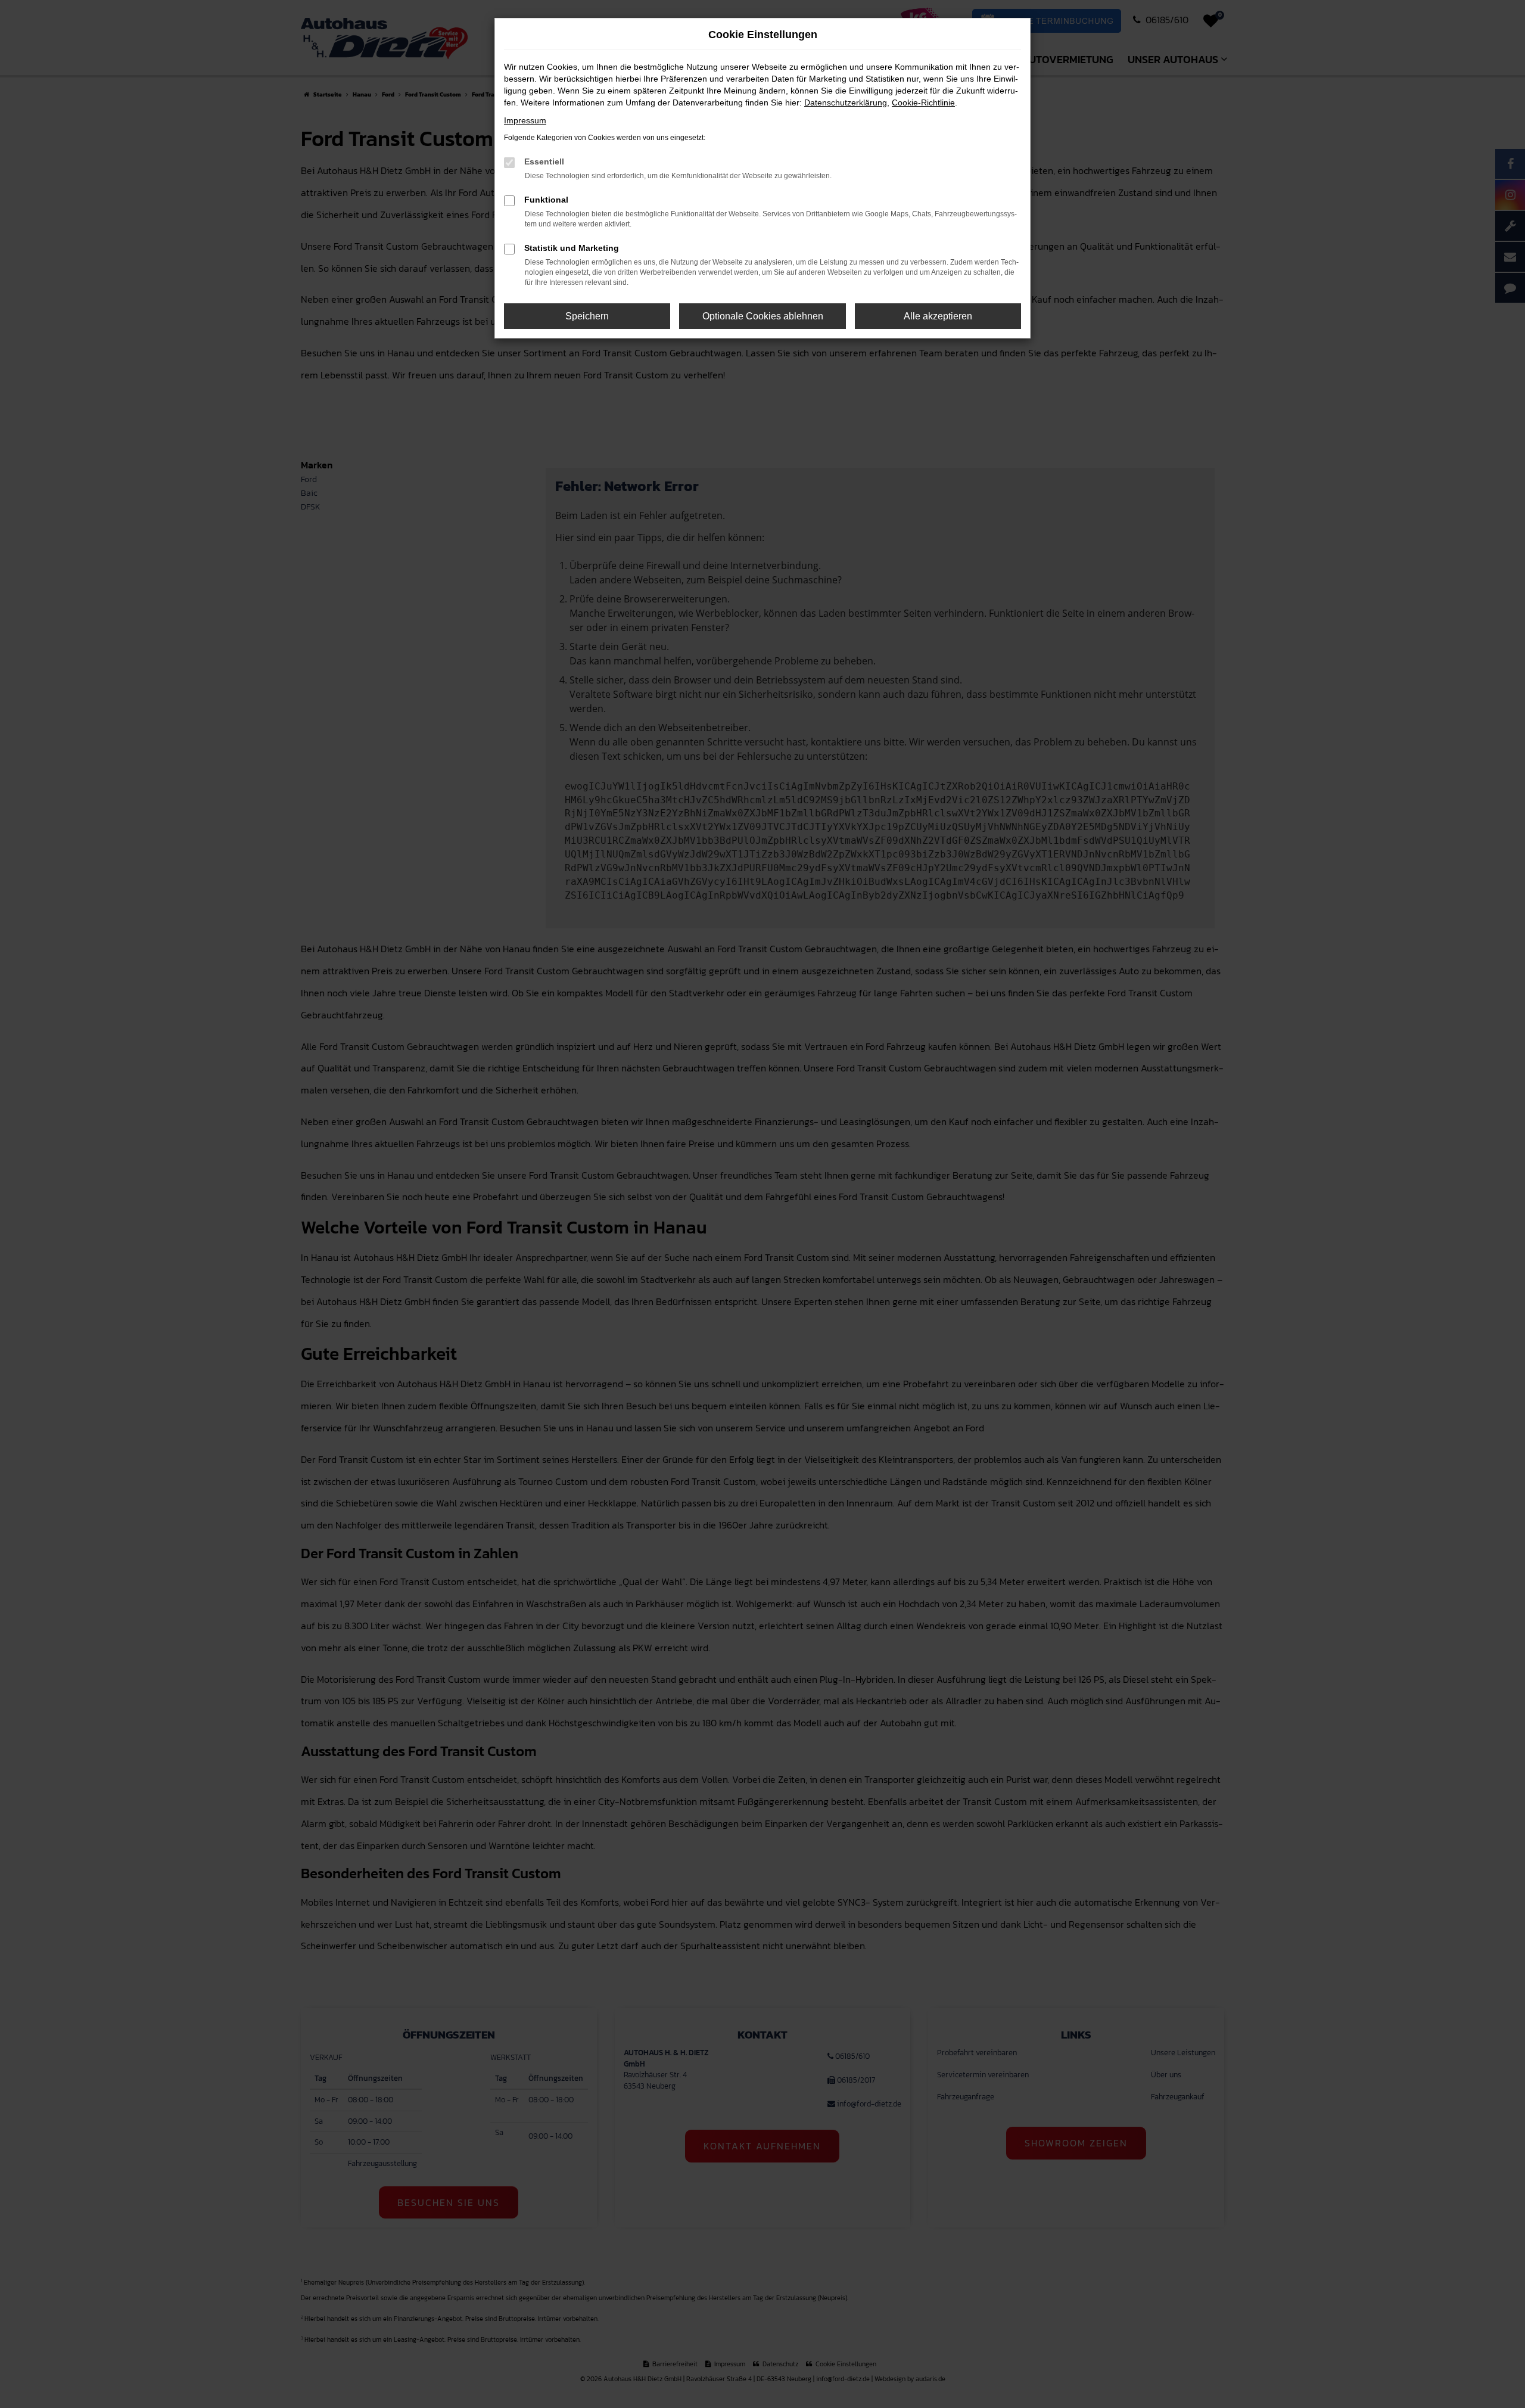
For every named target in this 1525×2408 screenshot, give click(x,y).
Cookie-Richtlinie (923, 102)
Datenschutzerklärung (846, 102)
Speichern (587, 316)
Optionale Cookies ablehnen (763, 316)
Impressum (525, 120)
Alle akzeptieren (938, 316)
